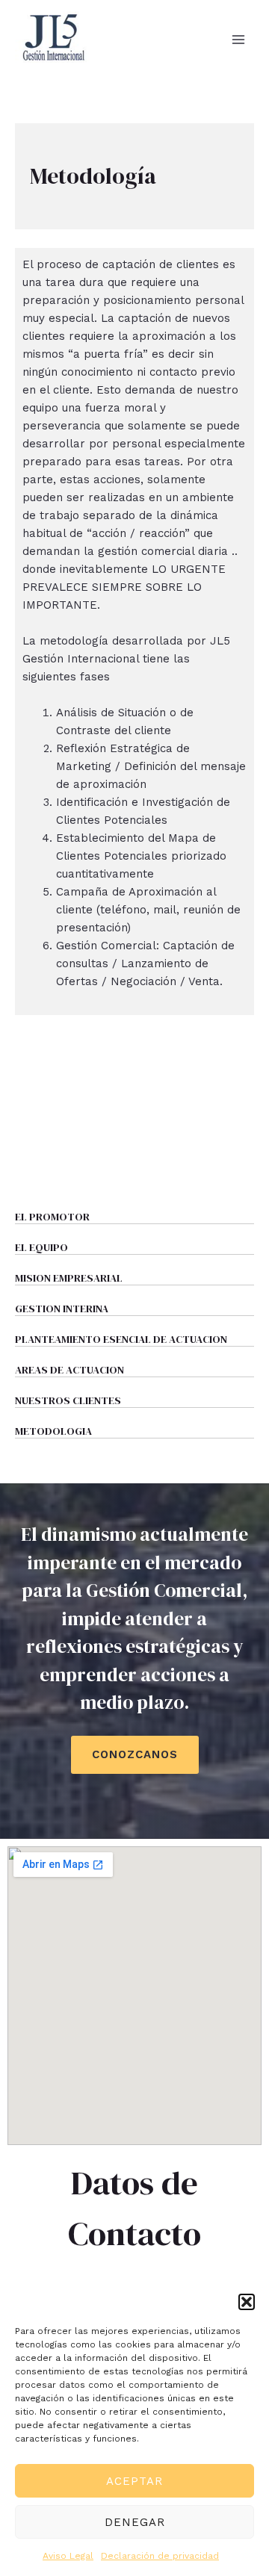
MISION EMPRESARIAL (69, 1278)
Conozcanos (135, 1754)
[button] (247, 2302)
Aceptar (134, 2481)
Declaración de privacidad (160, 2556)
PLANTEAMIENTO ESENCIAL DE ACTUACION (121, 1339)
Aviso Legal (68, 2556)
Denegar (135, 2522)
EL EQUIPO (41, 1247)
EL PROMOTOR (52, 1217)
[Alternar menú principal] (239, 39)
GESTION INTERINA (62, 1309)
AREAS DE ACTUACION (69, 1370)
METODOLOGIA (53, 1431)
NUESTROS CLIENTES (68, 1400)
